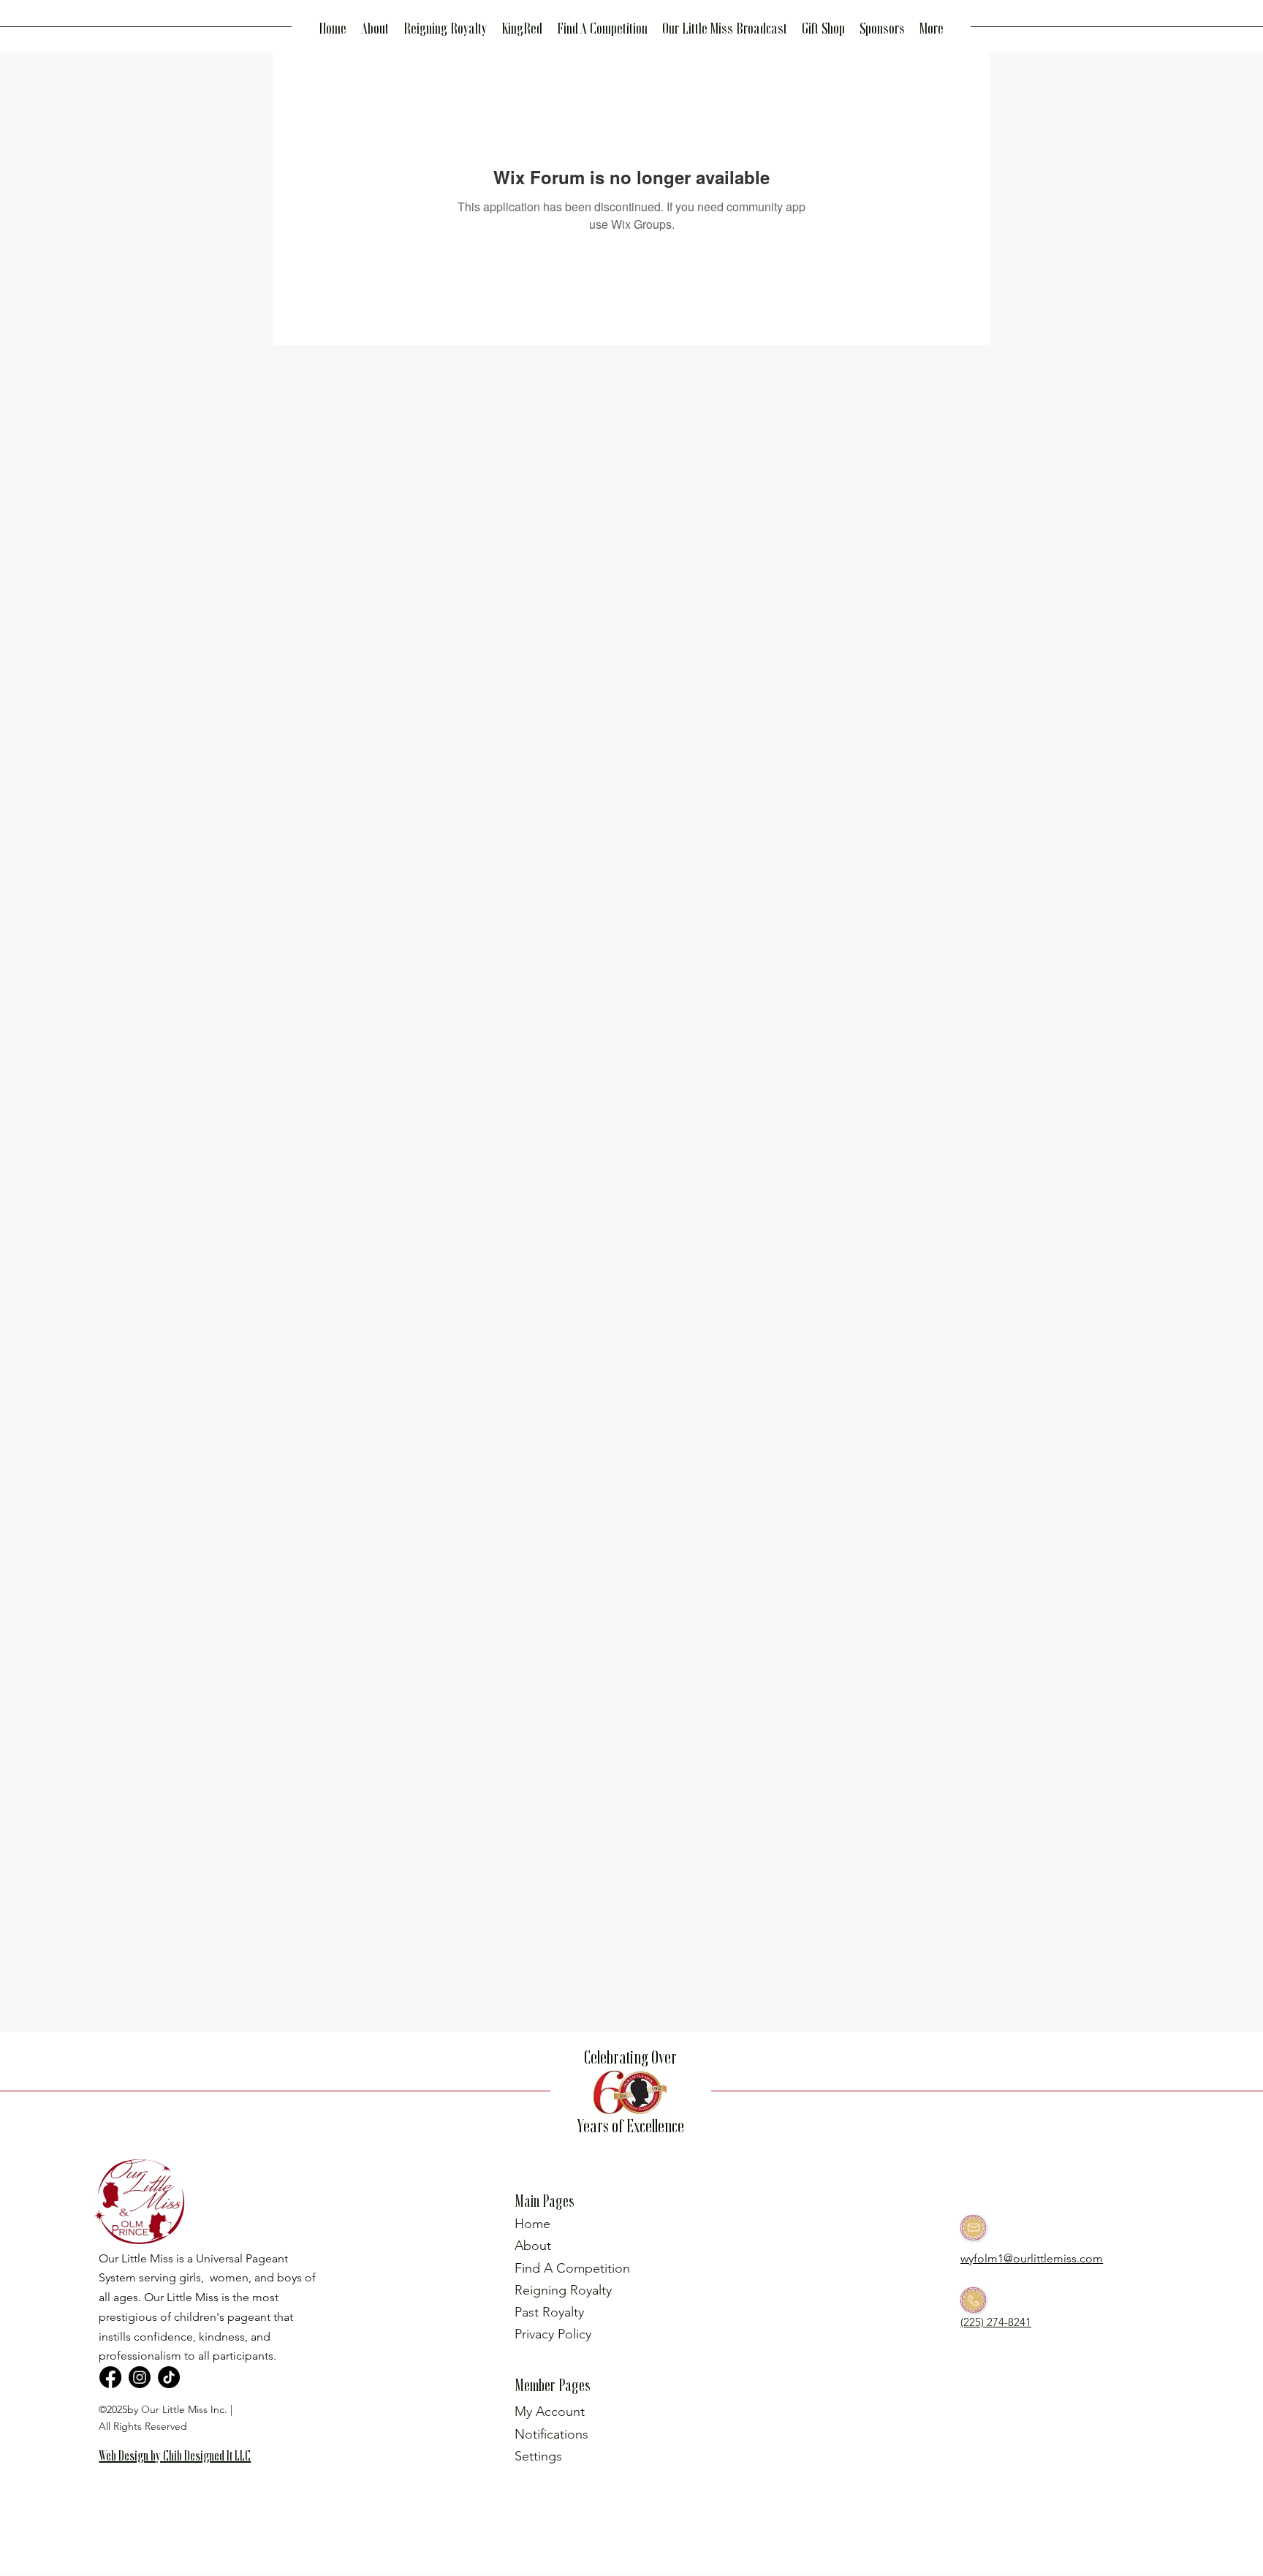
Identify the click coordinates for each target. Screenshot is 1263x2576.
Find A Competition (572, 2268)
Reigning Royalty (563, 2290)
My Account (550, 2412)
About (533, 2246)
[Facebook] (110, 2377)
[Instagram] (140, 2377)
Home (532, 2224)
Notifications (551, 2434)
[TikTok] (169, 2377)
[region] (181, 2479)
